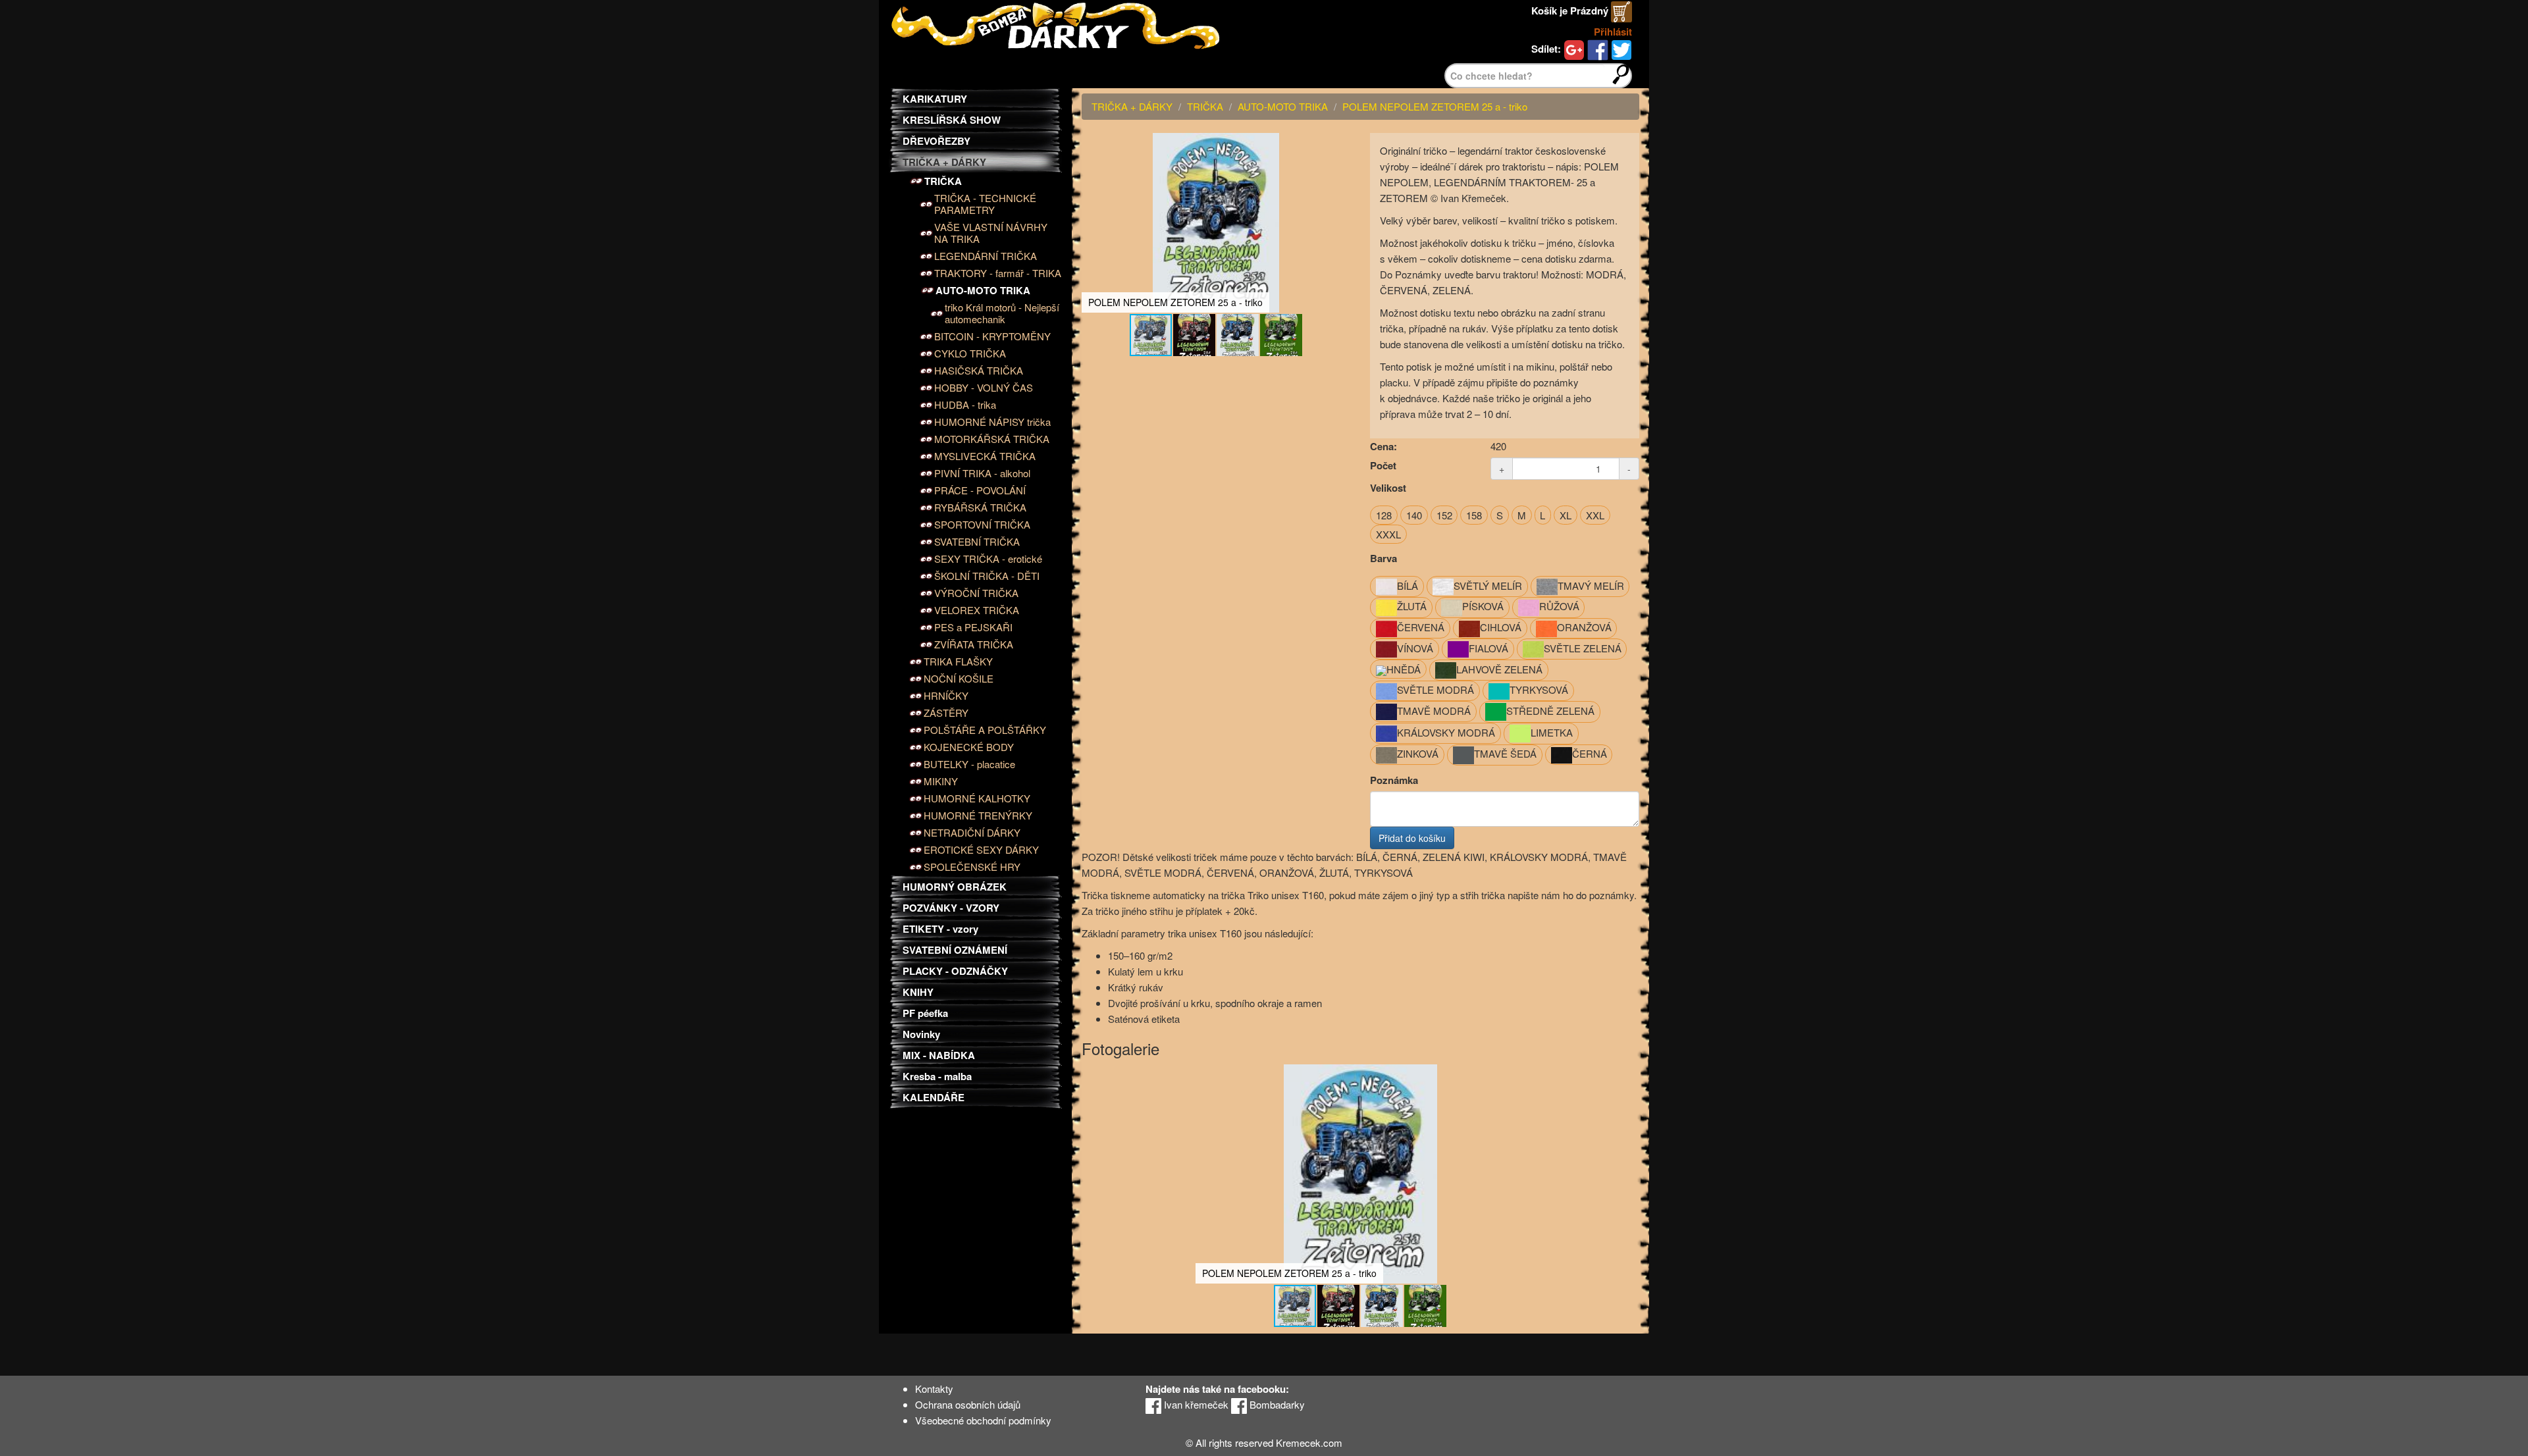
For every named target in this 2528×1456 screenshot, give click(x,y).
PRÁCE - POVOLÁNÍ (980, 490)
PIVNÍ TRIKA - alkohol (982, 473)
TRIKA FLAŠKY (958, 662)
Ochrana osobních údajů (968, 1404)
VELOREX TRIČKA (977, 610)
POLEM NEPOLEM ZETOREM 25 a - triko (1435, 106)
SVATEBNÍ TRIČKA (977, 542)
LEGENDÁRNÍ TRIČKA (986, 256)
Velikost (1388, 488)
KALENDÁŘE (934, 1097)
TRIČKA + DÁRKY (944, 162)
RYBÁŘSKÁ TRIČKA (980, 507)
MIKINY (941, 781)
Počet (1383, 465)
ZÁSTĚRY (946, 713)
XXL (1595, 515)
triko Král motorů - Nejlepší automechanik (1002, 313)
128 (1384, 515)
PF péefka (925, 1013)
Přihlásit (1613, 32)
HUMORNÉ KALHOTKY (977, 798)
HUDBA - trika (965, 405)
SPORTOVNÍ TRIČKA (982, 525)
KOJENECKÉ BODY (969, 747)
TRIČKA (943, 181)
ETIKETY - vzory (940, 929)
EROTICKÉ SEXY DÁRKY (981, 850)
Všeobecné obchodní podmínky (983, 1420)
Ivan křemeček (1195, 1404)
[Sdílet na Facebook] (1598, 49)
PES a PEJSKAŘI (973, 627)
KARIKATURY (935, 99)
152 (1444, 515)
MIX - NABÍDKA (939, 1055)
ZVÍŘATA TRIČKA (974, 644)
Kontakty (934, 1389)
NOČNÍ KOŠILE (959, 679)
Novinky (921, 1034)
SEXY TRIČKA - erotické (988, 559)
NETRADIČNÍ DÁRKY (972, 833)
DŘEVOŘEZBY (936, 141)
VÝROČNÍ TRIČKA (976, 593)
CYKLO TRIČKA (970, 353)
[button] (1338, 145)
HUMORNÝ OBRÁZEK (955, 887)
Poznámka (1394, 780)
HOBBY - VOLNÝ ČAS (984, 388)
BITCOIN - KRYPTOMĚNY (992, 336)
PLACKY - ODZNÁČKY (955, 971)
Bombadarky (1276, 1404)
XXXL (1388, 534)
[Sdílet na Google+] (1574, 49)
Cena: (1383, 446)
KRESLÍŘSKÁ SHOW (952, 120)
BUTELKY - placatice (969, 764)
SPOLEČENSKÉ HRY (972, 867)
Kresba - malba (937, 1076)
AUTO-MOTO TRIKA (983, 290)
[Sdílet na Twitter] (1621, 49)
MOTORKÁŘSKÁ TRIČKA (992, 439)
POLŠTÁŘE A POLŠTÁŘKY (985, 730)
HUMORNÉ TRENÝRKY (978, 816)
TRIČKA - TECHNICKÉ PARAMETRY (985, 204)
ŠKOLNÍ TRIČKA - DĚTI (987, 576)
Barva (1383, 558)
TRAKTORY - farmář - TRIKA (998, 273)
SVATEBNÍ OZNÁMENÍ (955, 950)
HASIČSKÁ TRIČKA (979, 371)
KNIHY (918, 992)
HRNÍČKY (946, 696)
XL (1566, 515)
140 (1414, 515)
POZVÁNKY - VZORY (951, 908)
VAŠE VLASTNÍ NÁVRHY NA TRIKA (991, 233)
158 (1474, 515)
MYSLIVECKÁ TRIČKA (985, 456)
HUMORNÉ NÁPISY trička (992, 422)
